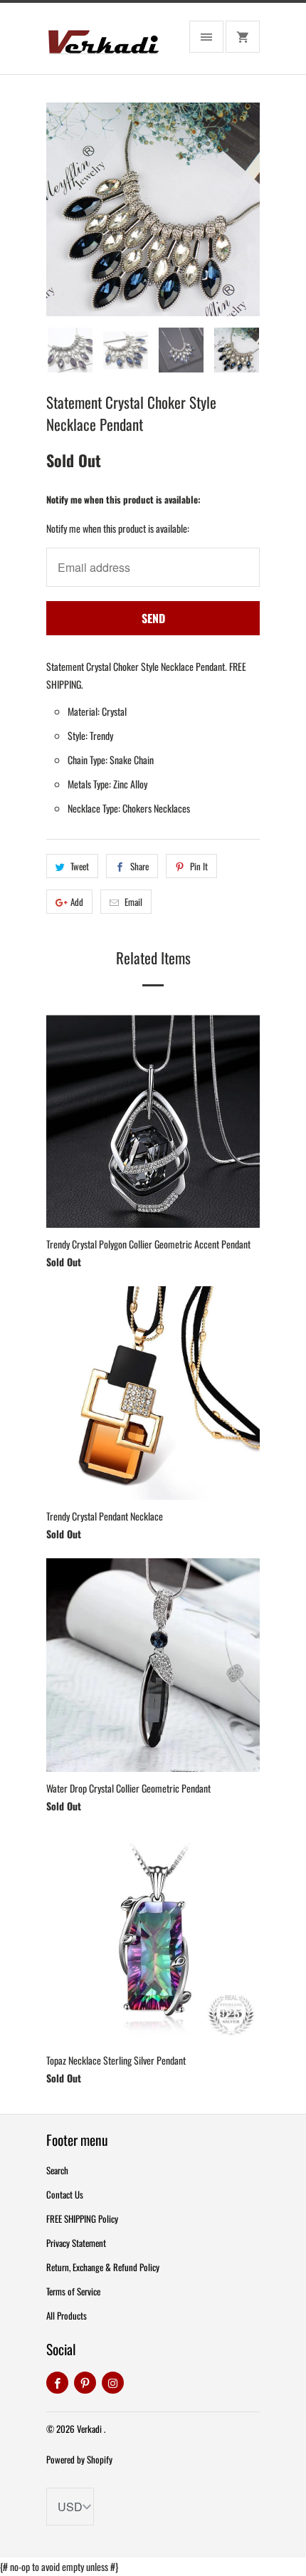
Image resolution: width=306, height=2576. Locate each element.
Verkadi (90, 2429)
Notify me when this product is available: (123, 499)
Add (77, 902)
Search (57, 2170)
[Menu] (206, 37)
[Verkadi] (103, 44)
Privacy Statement (76, 2243)
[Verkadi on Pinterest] (85, 2383)
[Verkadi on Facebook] (57, 2383)
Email (133, 902)
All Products (67, 2315)
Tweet (80, 866)
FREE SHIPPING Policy (82, 2218)
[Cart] (243, 37)
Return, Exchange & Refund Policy (103, 2267)
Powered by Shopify (79, 2459)
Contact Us (65, 2194)
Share (139, 866)
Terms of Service (73, 2291)
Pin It (199, 866)
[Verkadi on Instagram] (113, 2383)
